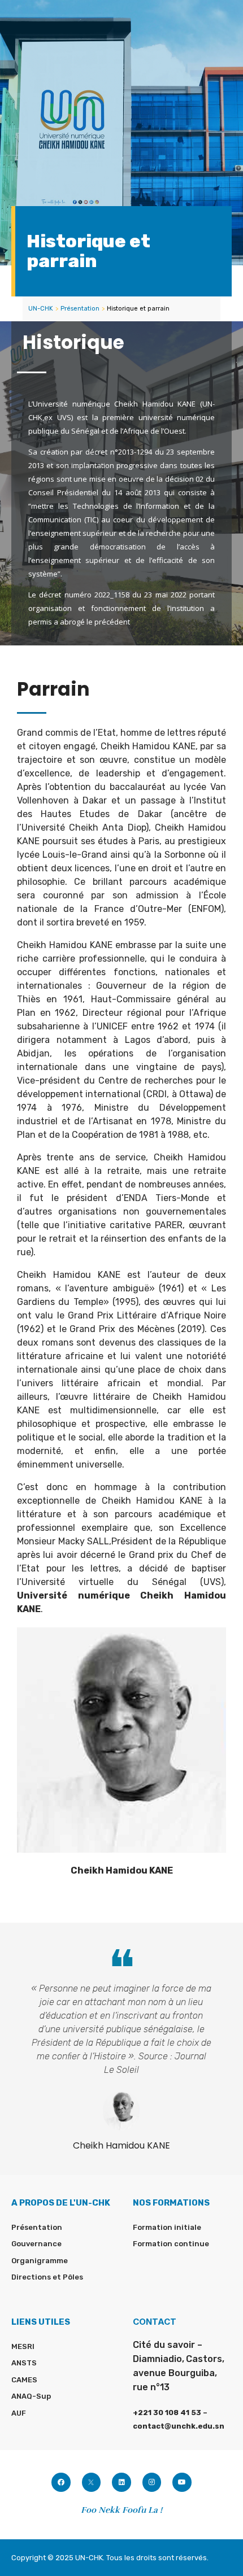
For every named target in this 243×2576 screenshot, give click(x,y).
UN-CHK (41, 309)
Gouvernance (36, 2244)
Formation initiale (167, 2227)
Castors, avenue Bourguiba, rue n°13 (179, 2373)
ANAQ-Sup (31, 2396)
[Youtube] (182, 2482)
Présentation (80, 309)
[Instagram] (152, 2482)
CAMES (24, 2380)
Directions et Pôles (47, 2277)
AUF (19, 2413)
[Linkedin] (121, 2482)
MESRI (23, 2346)
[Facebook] (61, 2482)
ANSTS (24, 2363)
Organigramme (40, 2261)
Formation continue (171, 2244)
